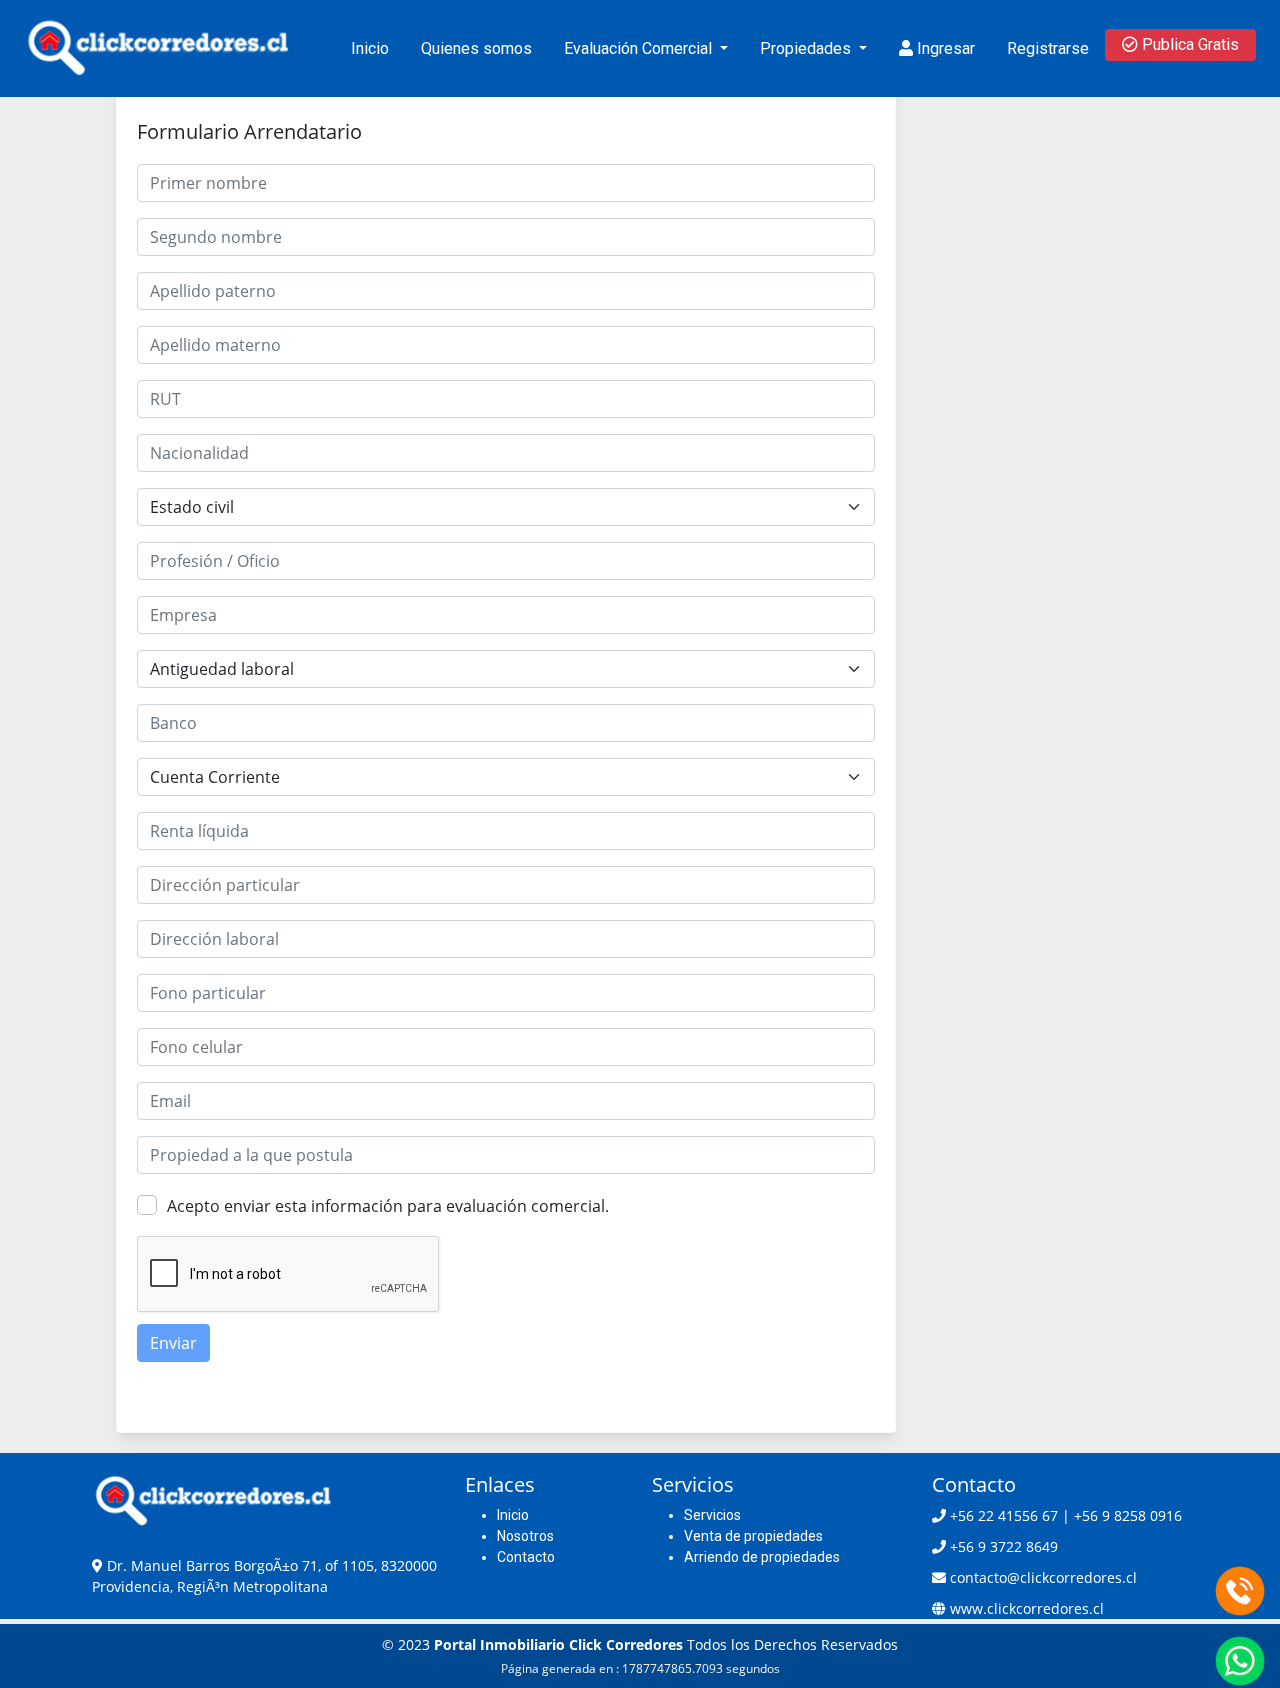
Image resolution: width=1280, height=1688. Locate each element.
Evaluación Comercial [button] (640, 48)
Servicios (712, 1515)
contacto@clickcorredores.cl (1043, 1577)
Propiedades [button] (807, 48)
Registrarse (1048, 48)
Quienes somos (476, 48)
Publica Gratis (1188, 44)
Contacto (526, 1557)
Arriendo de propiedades (762, 1557)
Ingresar (944, 48)
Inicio (370, 48)
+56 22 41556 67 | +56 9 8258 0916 (1066, 1515)
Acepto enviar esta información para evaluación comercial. (388, 1206)
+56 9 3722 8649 (1004, 1546)
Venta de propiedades (753, 1536)
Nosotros (525, 1536)
